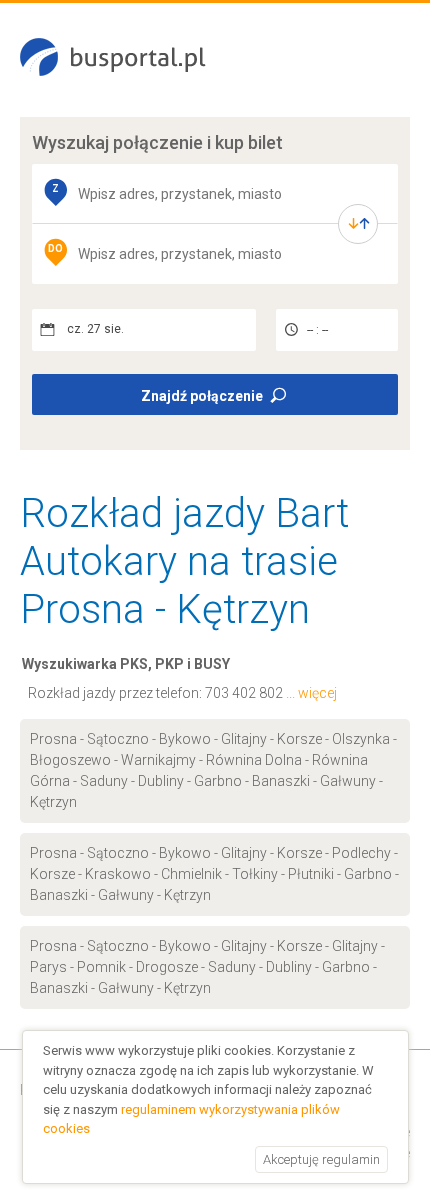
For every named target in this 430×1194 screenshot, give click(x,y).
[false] (358, 224)
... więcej (311, 693)
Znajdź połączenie (202, 396)
